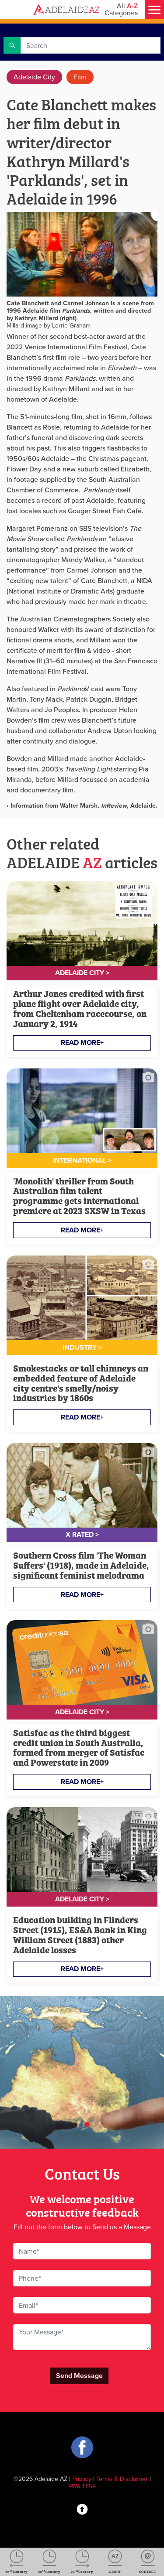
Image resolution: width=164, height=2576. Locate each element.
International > (82, 1160)
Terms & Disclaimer (122, 2479)
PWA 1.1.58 (82, 2486)
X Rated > (82, 1534)
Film (80, 77)
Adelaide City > (82, 973)
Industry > (82, 1347)
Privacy (82, 2479)
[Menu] (154, 10)
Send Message (79, 2376)
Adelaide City (34, 77)
